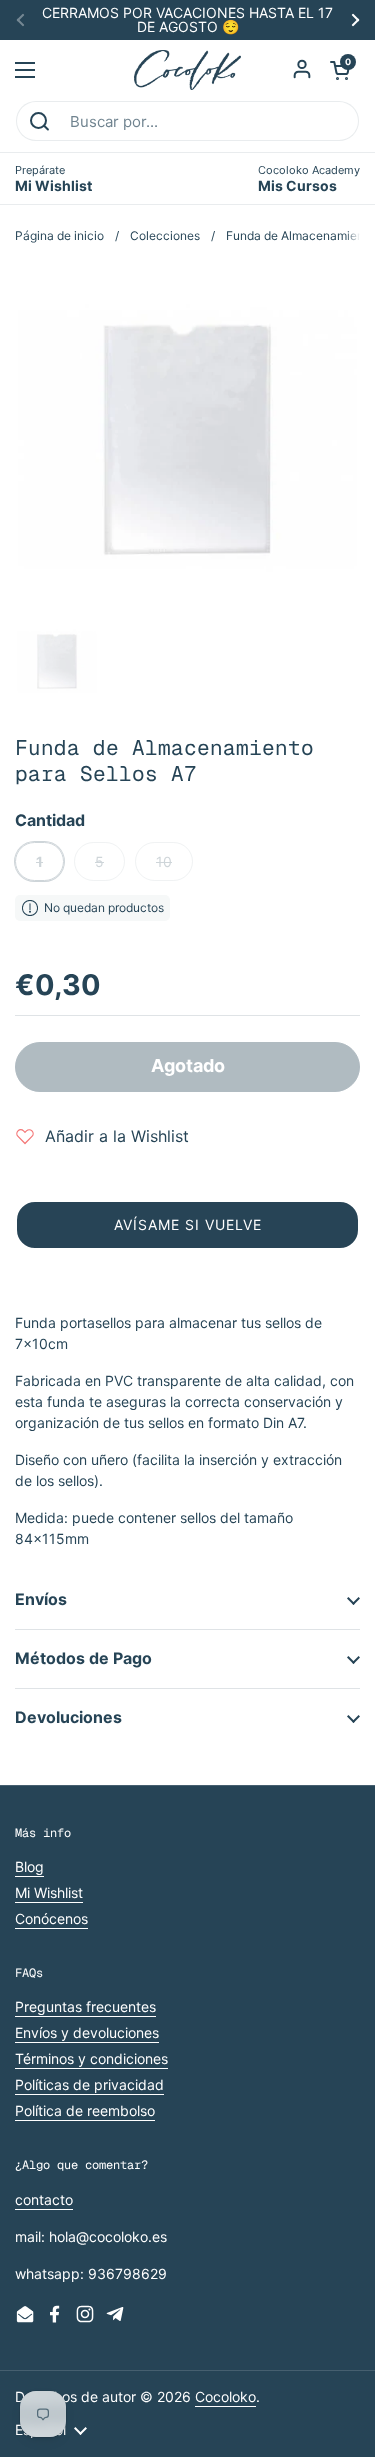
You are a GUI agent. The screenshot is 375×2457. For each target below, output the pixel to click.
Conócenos (51, 1918)
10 (164, 861)
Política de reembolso (85, 2110)
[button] (340, 70)
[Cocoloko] (187, 70)
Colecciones (165, 235)
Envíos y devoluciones (87, 2032)
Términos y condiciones (91, 2058)
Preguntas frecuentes (85, 2006)
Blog (29, 1866)
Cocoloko (225, 2396)
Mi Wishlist (49, 1892)
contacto (44, 2199)
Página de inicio (59, 235)
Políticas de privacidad (89, 2084)
